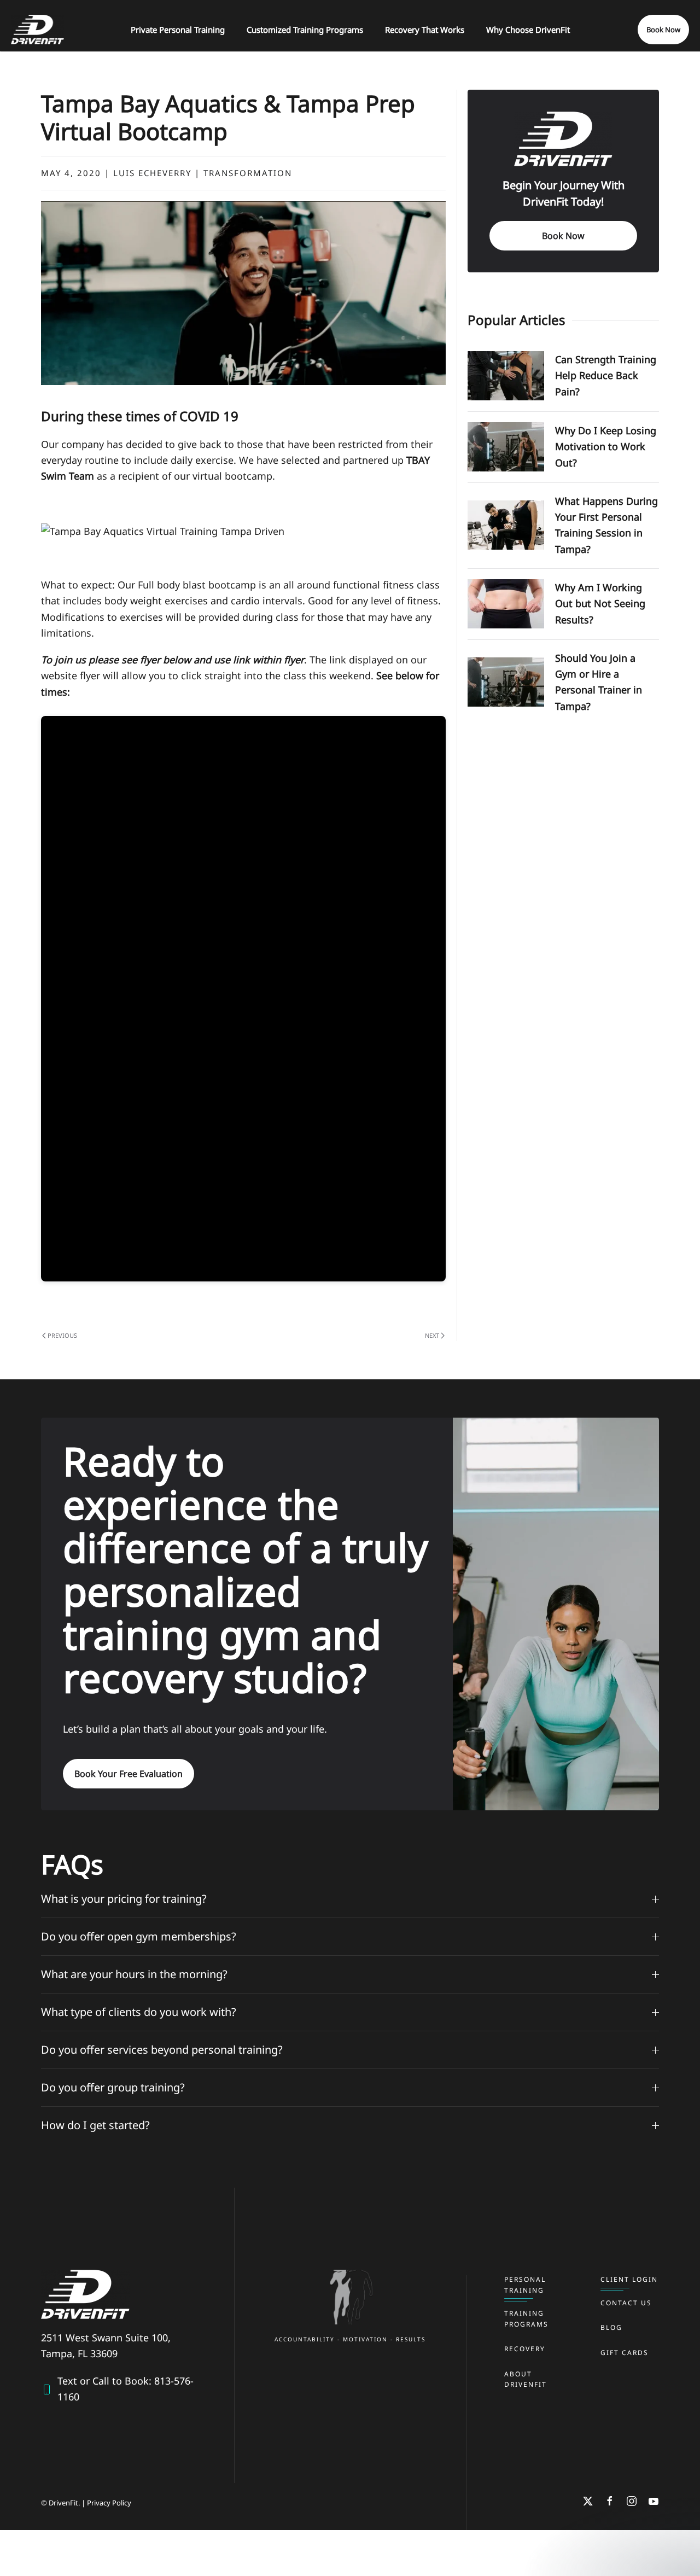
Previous (62, 1335)
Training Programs (526, 2319)
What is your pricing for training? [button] (124, 1899)
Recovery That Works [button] (425, 30)
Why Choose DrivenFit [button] (528, 30)
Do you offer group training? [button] (113, 2087)
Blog (611, 2327)
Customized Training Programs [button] (305, 30)
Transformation (248, 173)
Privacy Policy (109, 2503)
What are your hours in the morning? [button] (134, 1974)
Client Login (629, 2279)
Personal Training (525, 2285)
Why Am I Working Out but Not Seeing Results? (600, 604)
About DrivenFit (526, 2379)
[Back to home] (37, 30)
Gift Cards (625, 2353)
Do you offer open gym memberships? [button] (139, 1936)
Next (432, 1335)
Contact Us (626, 2303)
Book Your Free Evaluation (129, 1774)
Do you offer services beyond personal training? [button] (162, 2050)
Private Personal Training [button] (178, 30)
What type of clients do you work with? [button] (139, 2012)
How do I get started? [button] (95, 2125)
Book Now (663, 30)
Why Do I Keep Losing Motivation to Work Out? (606, 447)
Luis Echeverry (152, 173)
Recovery (525, 2349)
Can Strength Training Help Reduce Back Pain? (606, 375)
